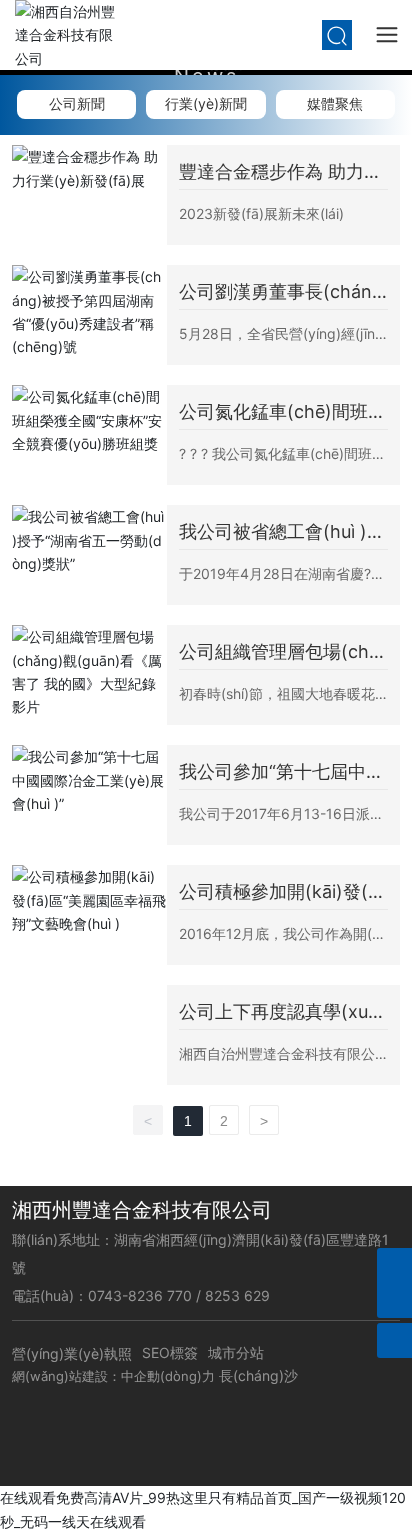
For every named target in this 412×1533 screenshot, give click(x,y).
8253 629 (239, 1295)
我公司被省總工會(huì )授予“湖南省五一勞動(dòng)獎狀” (283, 532)
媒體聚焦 (335, 103)
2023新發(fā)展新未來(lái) (261, 213)
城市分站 (236, 1352)
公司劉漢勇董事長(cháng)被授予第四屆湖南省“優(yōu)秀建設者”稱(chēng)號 (283, 292)
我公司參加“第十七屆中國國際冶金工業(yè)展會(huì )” (282, 772)
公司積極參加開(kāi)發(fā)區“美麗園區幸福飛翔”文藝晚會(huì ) (277, 892)
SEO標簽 (170, 1352)
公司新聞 (77, 103)
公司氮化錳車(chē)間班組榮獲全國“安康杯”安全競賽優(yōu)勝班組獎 (282, 412)
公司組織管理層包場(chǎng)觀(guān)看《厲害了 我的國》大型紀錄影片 (279, 652)
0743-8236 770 (142, 1295)
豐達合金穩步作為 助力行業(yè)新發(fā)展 (280, 172)
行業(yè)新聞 (206, 103)
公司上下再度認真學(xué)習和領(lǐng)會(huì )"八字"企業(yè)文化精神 (282, 1012)
